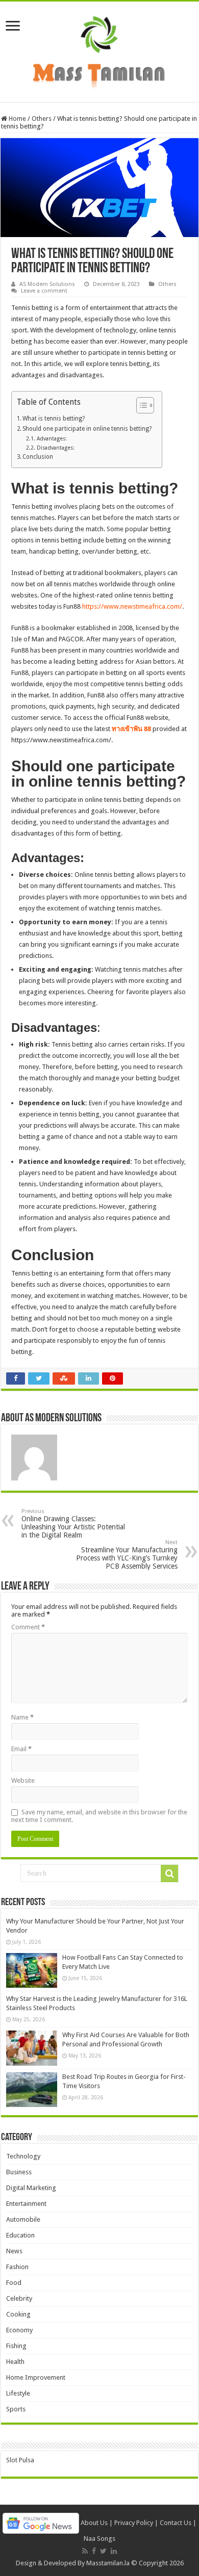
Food (14, 2283)
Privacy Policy (134, 2523)
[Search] (169, 1874)
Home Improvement (36, 2377)
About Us (94, 2523)
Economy (19, 2330)
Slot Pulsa (20, 2460)
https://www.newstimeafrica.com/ (132, 606)
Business (19, 2172)
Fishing (16, 2346)
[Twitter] (103, 2551)
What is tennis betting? (54, 419)
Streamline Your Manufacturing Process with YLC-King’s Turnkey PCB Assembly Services (127, 1555)
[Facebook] (94, 2551)
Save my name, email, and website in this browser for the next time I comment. (99, 1816)
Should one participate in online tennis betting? (87, 429)
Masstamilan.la (108, 2563)
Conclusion (38, 457)
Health (15, 2362)
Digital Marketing (31, 2188)
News (14, 2251)
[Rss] (85, 2551)
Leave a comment (44, 291)
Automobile (23, 2219)
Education (20, 2235)
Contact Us (176, 2523)
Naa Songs (99, 2539)
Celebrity (19, 2298)
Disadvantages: (55, 448)
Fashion (17, 2267)
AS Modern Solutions (47, 284)
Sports (16, 2409)
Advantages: (52, 439)
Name (22, 1717)
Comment (28, 1627)
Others (42, 119)
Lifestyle (18, 2393)
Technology (23, 2156)
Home (17, 119)
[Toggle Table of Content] (140, 405)
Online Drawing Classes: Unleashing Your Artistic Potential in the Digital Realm (73, 1524)
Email (21, 1749)
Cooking (18, 2314)
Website (23, 1780)
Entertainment (26, 2204)
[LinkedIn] (114, 2551)
